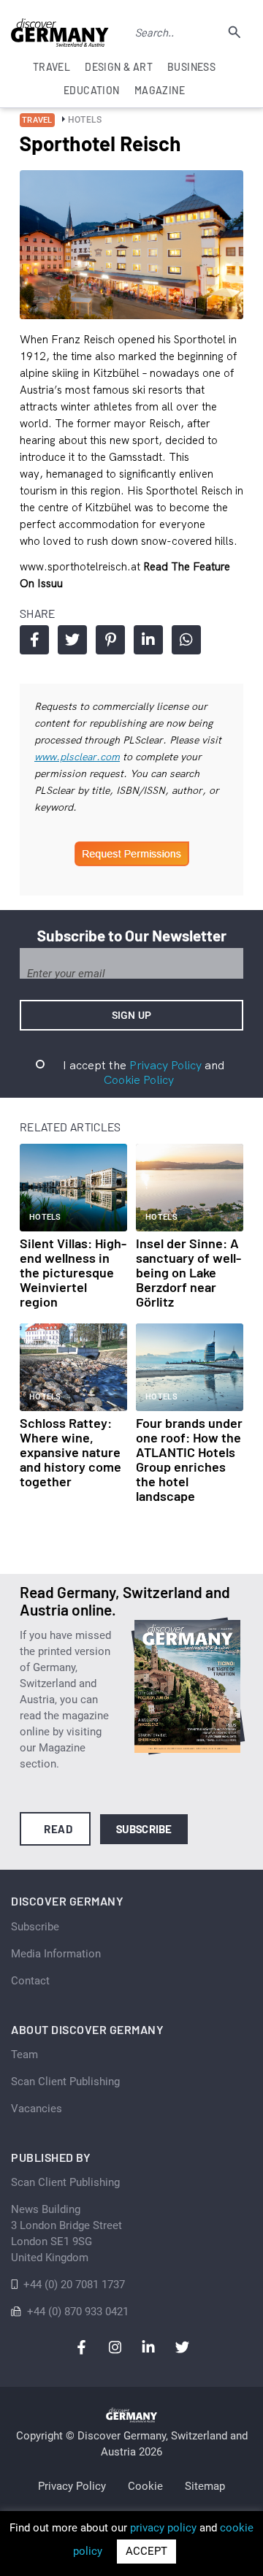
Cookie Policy (139, 1079)
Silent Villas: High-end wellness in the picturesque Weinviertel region (73, 1272)
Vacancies (37, 2109)
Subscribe (144, 1829)
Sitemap (205, 2486)
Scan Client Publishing (65, 2082)
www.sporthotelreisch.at (81, 566)
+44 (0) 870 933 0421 (78, 2312)
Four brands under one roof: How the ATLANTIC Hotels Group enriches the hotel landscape (189, 1459)
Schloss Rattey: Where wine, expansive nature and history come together (70, 1452)
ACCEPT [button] (146, 2551)
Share (34, 640)
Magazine (160, 90)
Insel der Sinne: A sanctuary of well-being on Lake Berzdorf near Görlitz (188, 1272)
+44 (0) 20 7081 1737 (74, 2285)
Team (24, 2055)
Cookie (145, 2486)
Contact (30, 1981)
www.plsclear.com (77, 757)
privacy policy (163, 2528)
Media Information (56, 1954)
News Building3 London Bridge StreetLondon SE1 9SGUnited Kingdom (66, 2233)
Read (58, 1829)
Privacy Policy (165, 1065)
